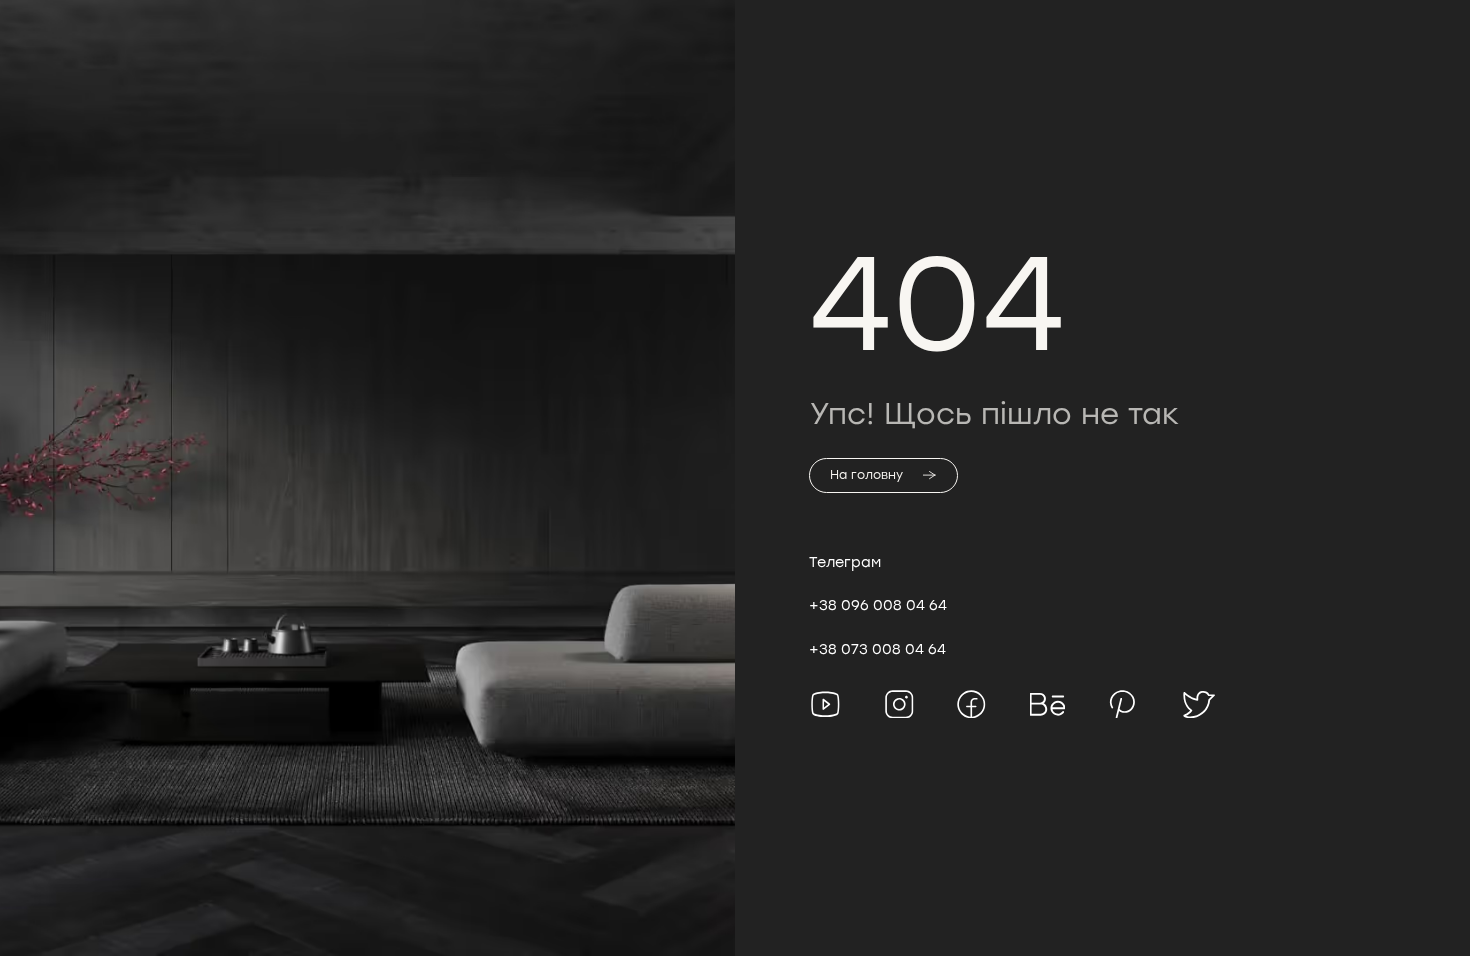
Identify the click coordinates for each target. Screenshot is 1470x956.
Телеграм (845, 562)
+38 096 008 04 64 (878, 605)
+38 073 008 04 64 (877, 649)
